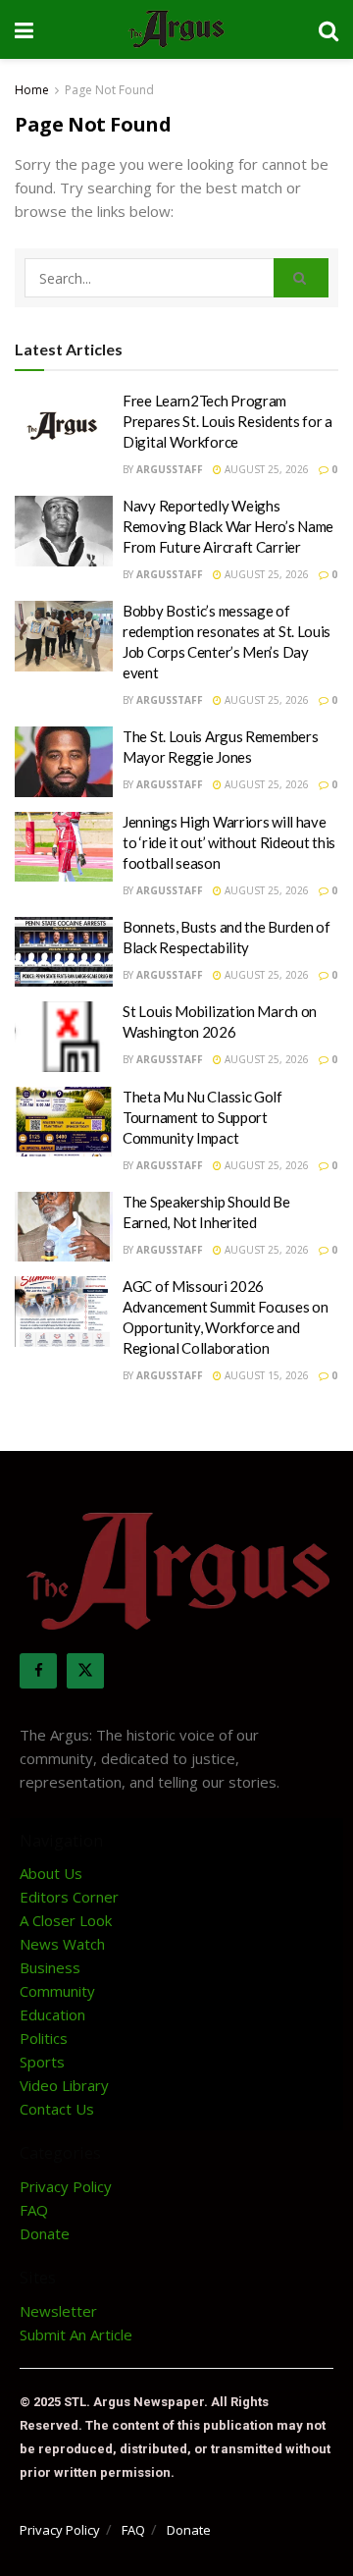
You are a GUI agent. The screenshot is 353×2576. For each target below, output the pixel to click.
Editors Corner (69, 1897)
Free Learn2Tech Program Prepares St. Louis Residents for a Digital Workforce (227, 421)
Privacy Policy (66, 2186)
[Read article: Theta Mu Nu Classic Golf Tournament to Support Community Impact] (64, 1122)
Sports (42, 2062)
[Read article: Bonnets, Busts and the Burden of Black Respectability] (64, 952)
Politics (44, 2038)
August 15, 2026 (265, 1375)
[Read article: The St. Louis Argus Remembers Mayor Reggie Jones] (64, 762)
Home (32, 90)
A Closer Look (66, 1920)
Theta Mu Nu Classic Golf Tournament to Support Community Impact (202, 1117)
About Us (51, 1873)
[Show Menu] (24, 29)
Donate (45, 2233)
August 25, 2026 (265, 469)
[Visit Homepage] (176, 29)
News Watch (62, 1944)
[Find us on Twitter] (85, 1671)
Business (50, 1967)
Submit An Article (76, 2334)
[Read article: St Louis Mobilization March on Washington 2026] (64, 1037)
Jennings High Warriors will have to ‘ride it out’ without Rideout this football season (229, 842)
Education (52, 2014)
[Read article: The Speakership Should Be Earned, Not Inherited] (64, 1227)
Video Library (64, 2085)
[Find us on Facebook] (38, 1671)
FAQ (34, 2210)
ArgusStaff (170, 469)
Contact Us (57, 2109)
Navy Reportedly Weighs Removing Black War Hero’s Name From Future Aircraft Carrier (228, 526)
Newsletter (58, 2311)
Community (57, 1991)
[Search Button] (328, 29)
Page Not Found (109, 90)
